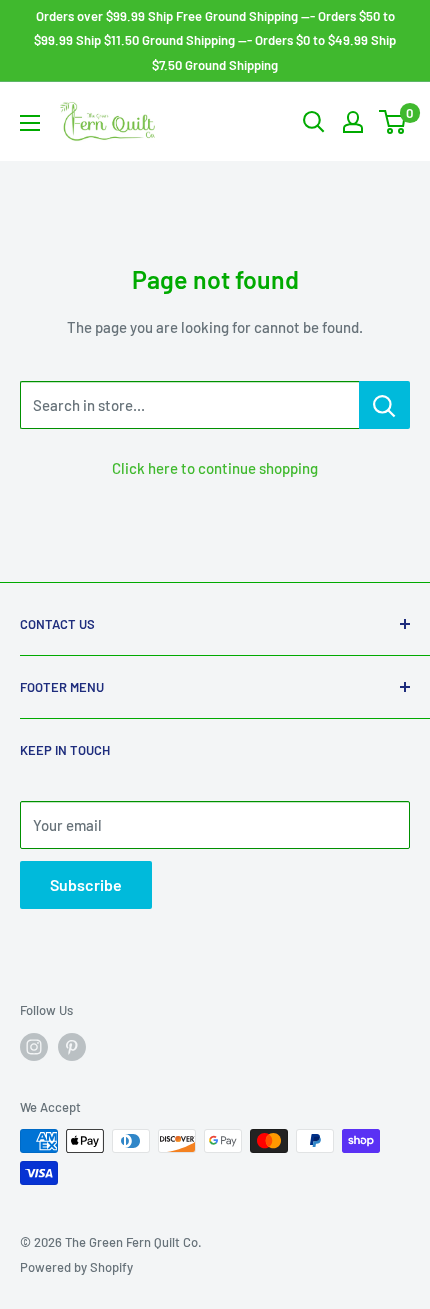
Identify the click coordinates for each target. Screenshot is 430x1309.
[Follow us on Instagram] (34, 1047)
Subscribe (86, 884)
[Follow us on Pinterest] (72, 1047)
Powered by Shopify (76, 1267)
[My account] (353, 122)
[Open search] (314, 122)
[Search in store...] (384, 405)
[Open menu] (30, 123)
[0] (393, 122)
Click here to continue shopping (215, 468)
